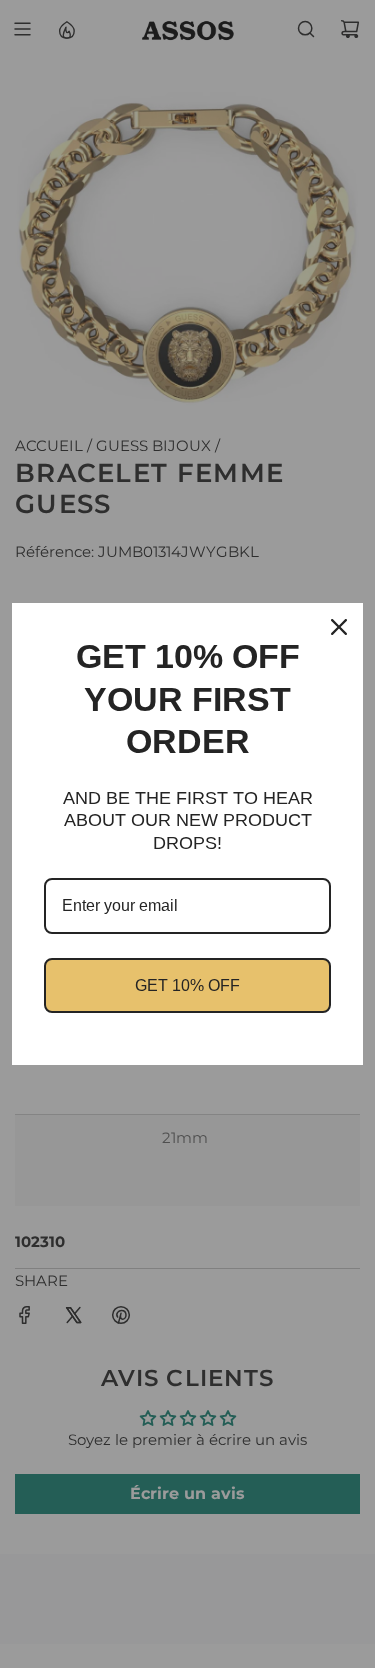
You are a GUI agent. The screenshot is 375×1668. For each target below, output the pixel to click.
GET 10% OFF (187, 985)
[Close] (339, 627)
